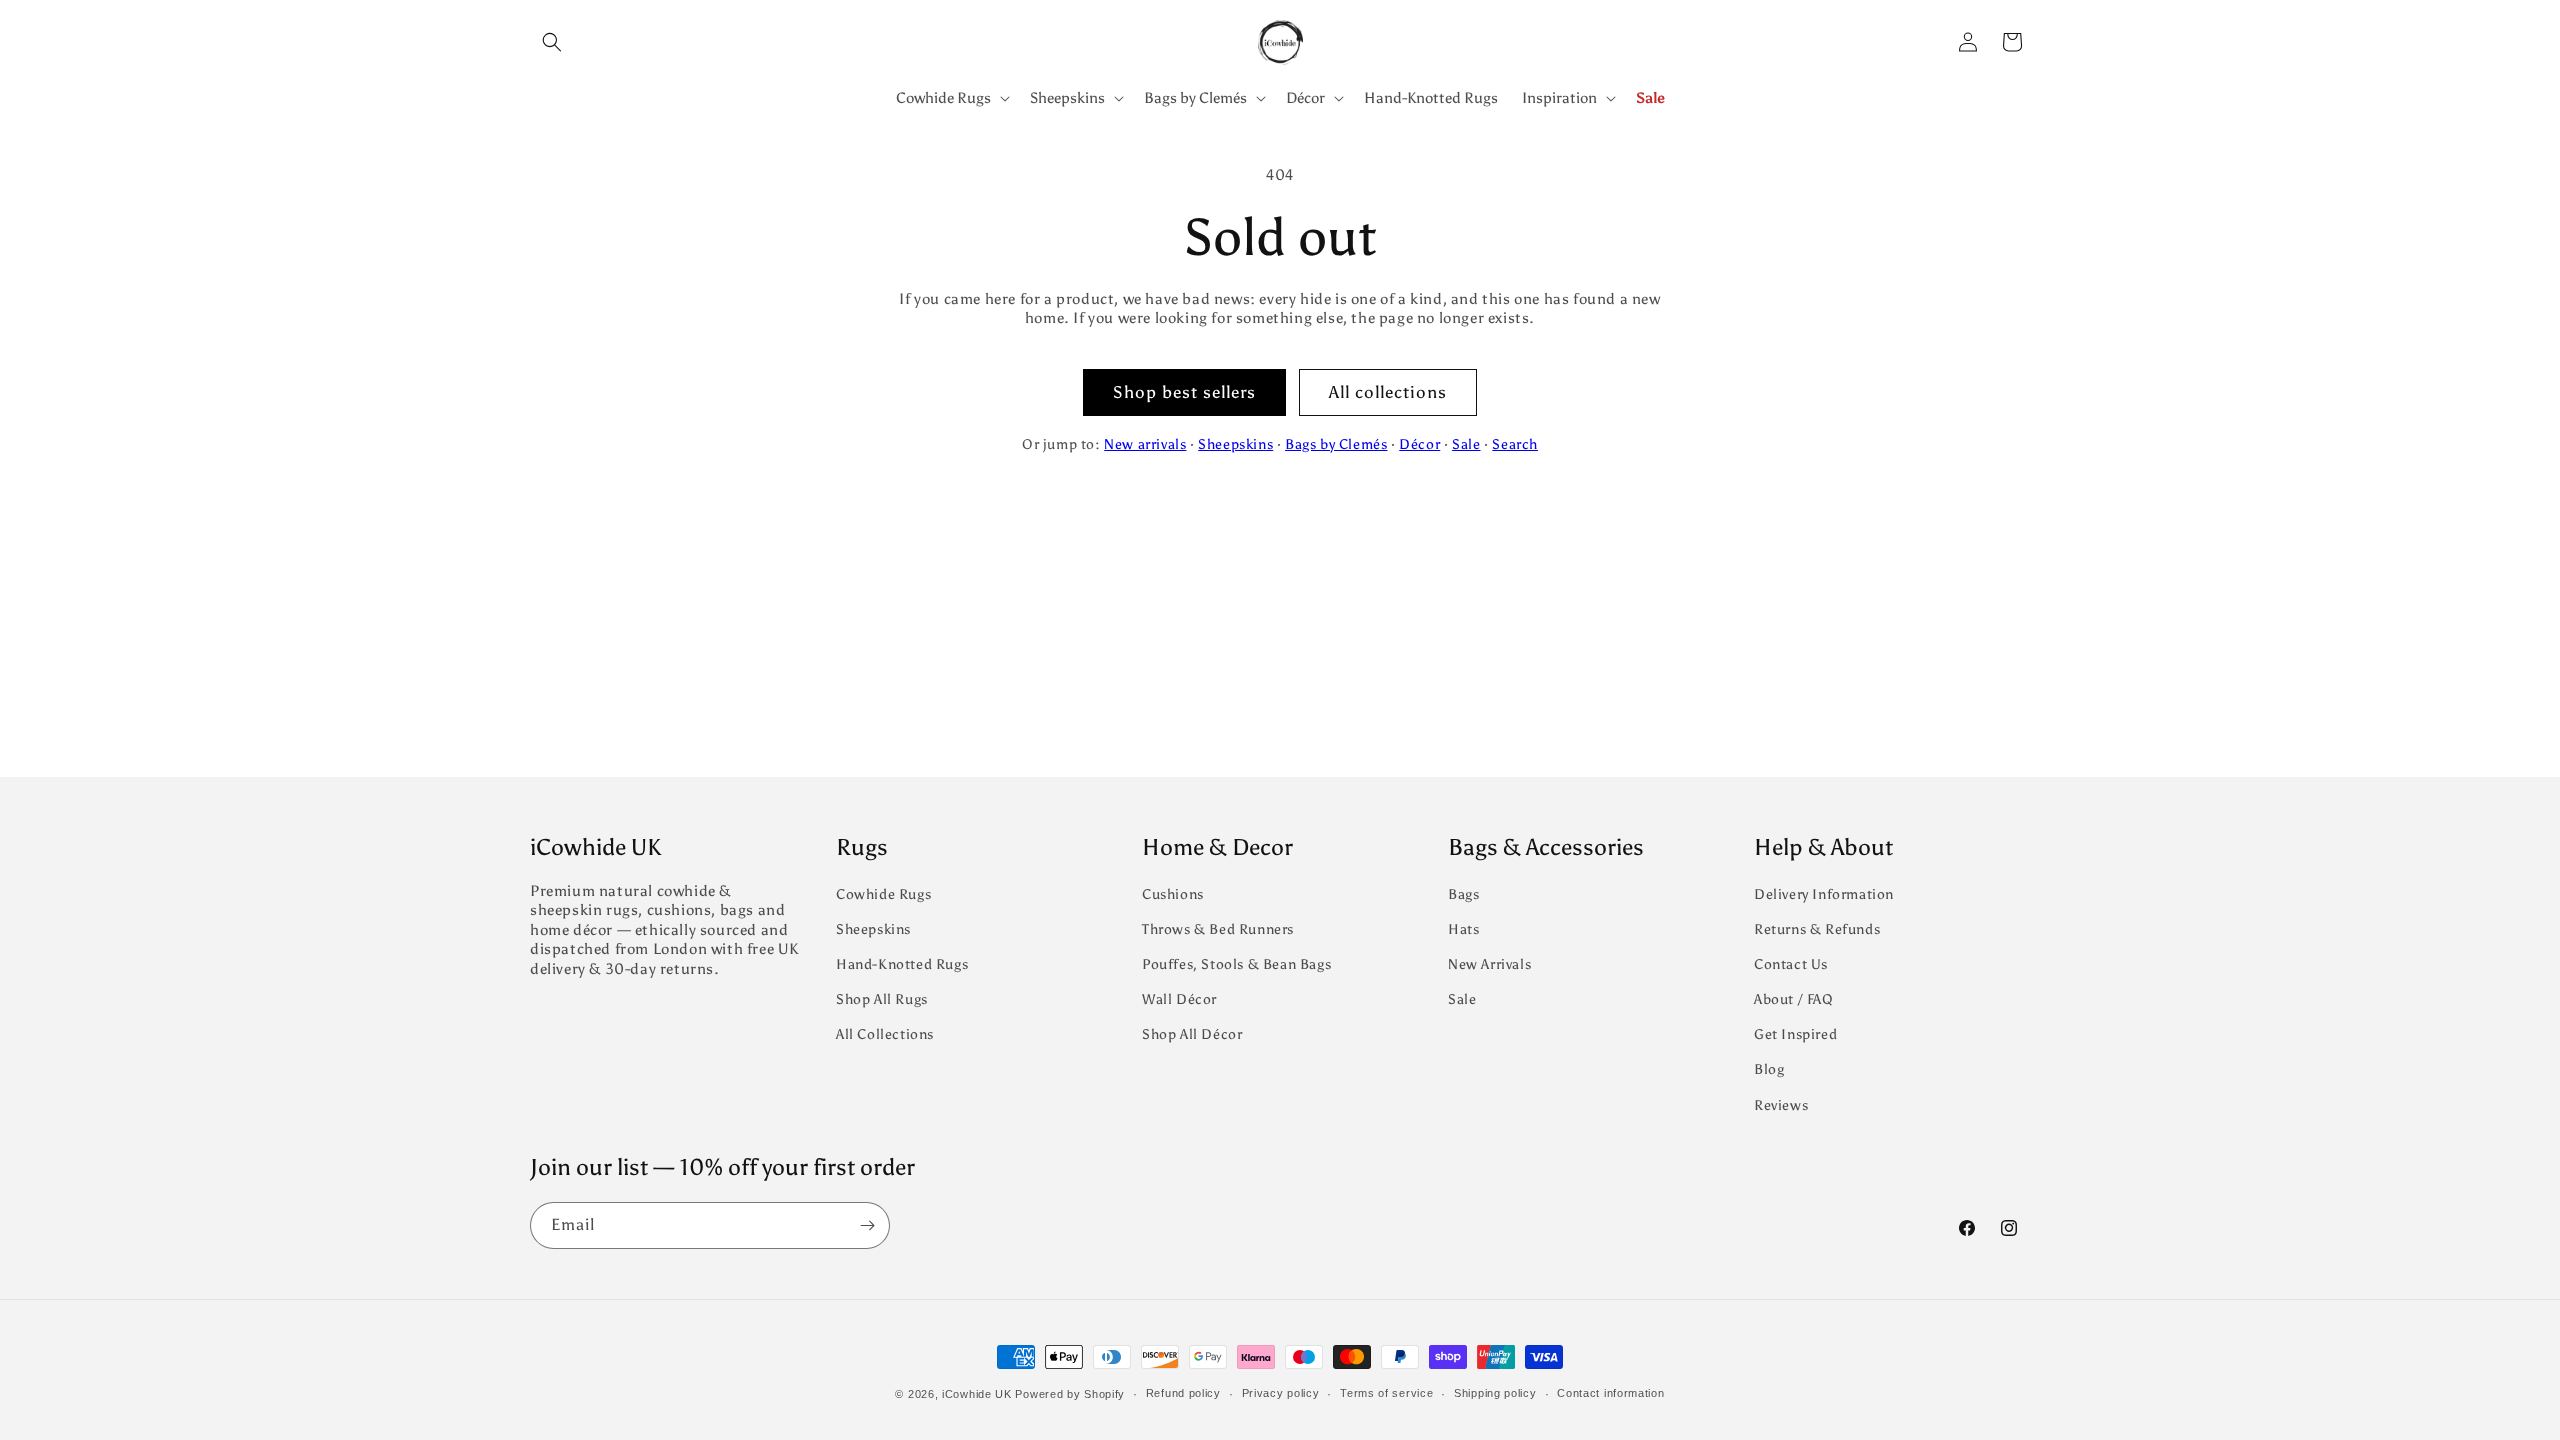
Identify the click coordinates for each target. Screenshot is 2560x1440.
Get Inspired (1795, 1034)
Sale (1466, 444)
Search (1515, 444)
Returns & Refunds (1817, 929)
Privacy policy (1281, 1393)
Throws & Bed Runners (1218, 929)
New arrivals (1145, 444)
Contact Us (1791, 964)
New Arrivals (1489, 964)
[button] (552, 42)
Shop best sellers (1184, 392)
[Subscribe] (867, 1225)
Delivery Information (1824, 894)
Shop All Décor (1192, 1034)
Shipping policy (1495, 1393)
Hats (1463, 929)
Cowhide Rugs (883, 894)
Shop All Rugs (882, 999)
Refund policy (1183, 1393)
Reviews (1781, 1105)
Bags (1463, 894)
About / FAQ (1794, 999)
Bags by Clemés (1336, 444)
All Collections (885, 1034)
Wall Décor (1179, 999)
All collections (1388, 392)
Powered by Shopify (1070, 1394)
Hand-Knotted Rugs (902, 964)
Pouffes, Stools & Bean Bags (1236, 964)
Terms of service (1386, 1393)
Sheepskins (1235, 444)
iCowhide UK (977, 1394)
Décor (1419, 444)
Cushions (1173, 894)
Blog (1769, 1069)
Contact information (1610, 1393)
